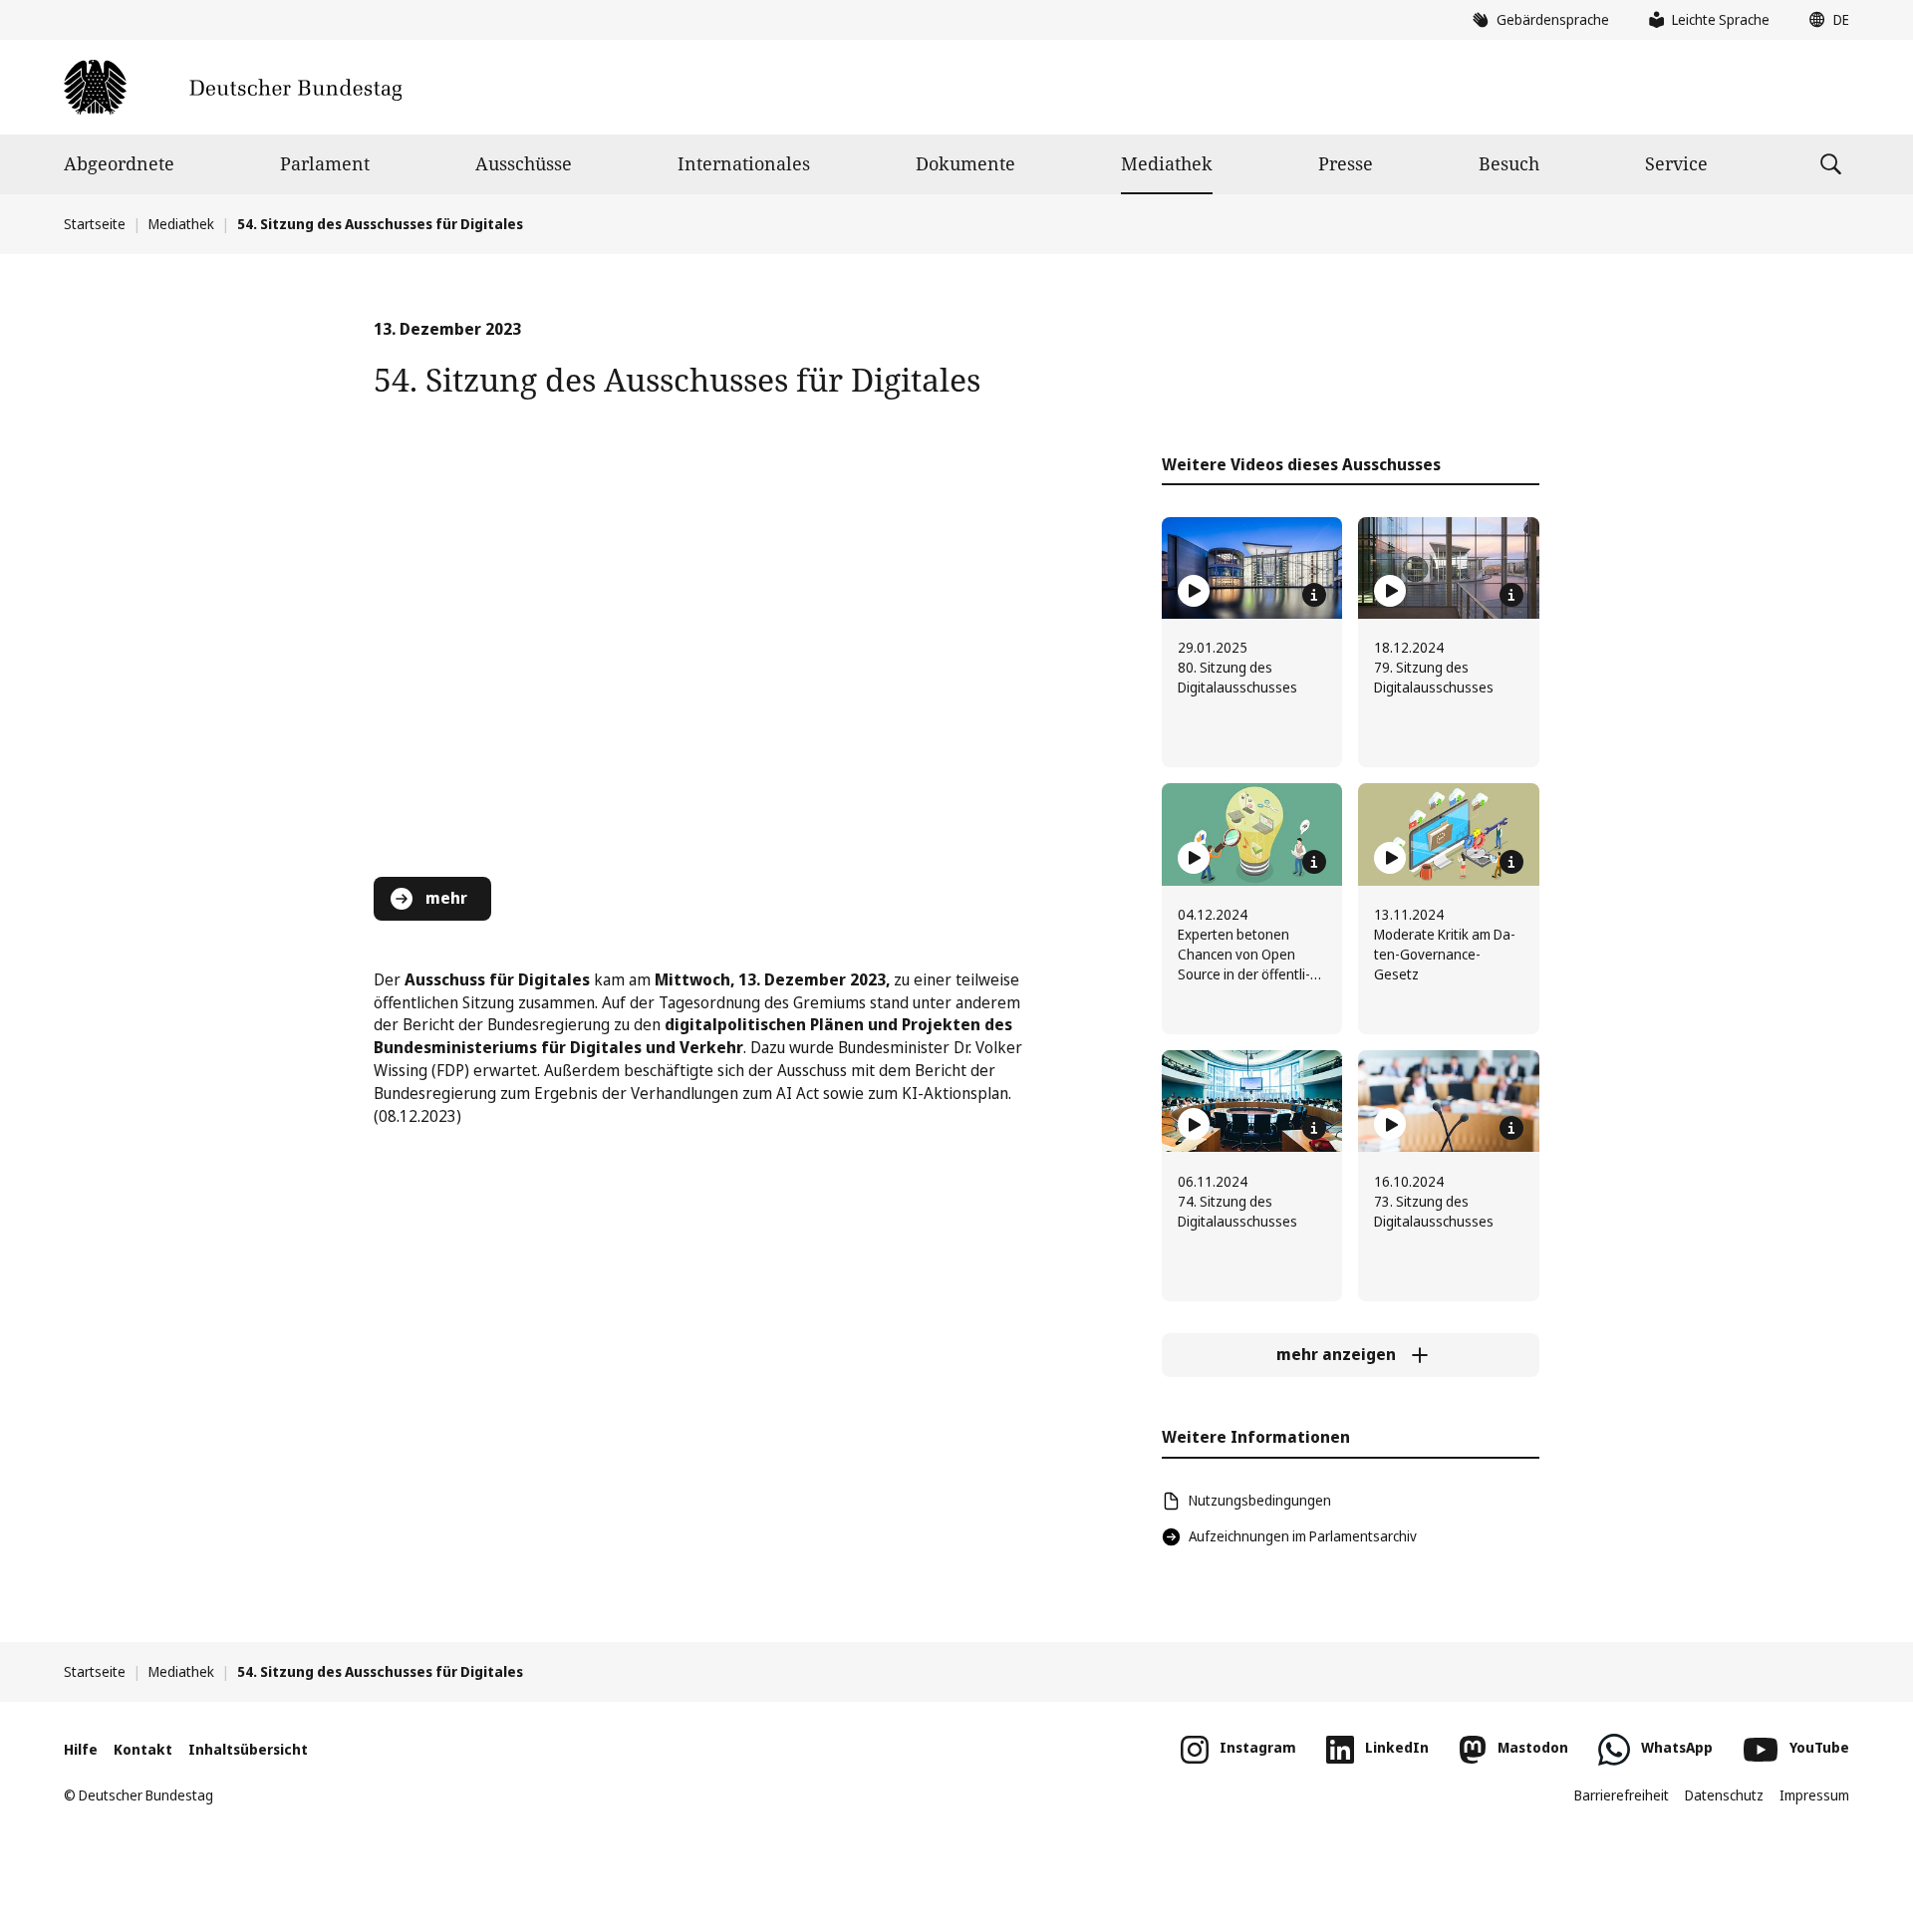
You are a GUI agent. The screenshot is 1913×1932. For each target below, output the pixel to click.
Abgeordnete (119, 163)
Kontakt (143, 1749)
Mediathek (1167, 163)
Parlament (325, 163)
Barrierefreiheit (1622, 1795)
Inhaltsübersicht (248, 1749)
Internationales (744, 163)
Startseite (95, 224)
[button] (1824, 20)
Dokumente (965, 163)
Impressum (1814, 1795)
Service (1676, 163)
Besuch (1509, 163)
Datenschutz (1724, 1795)
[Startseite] (233, 87)
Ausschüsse (524, 163)
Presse (1346, 163)
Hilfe (81, 1749)
